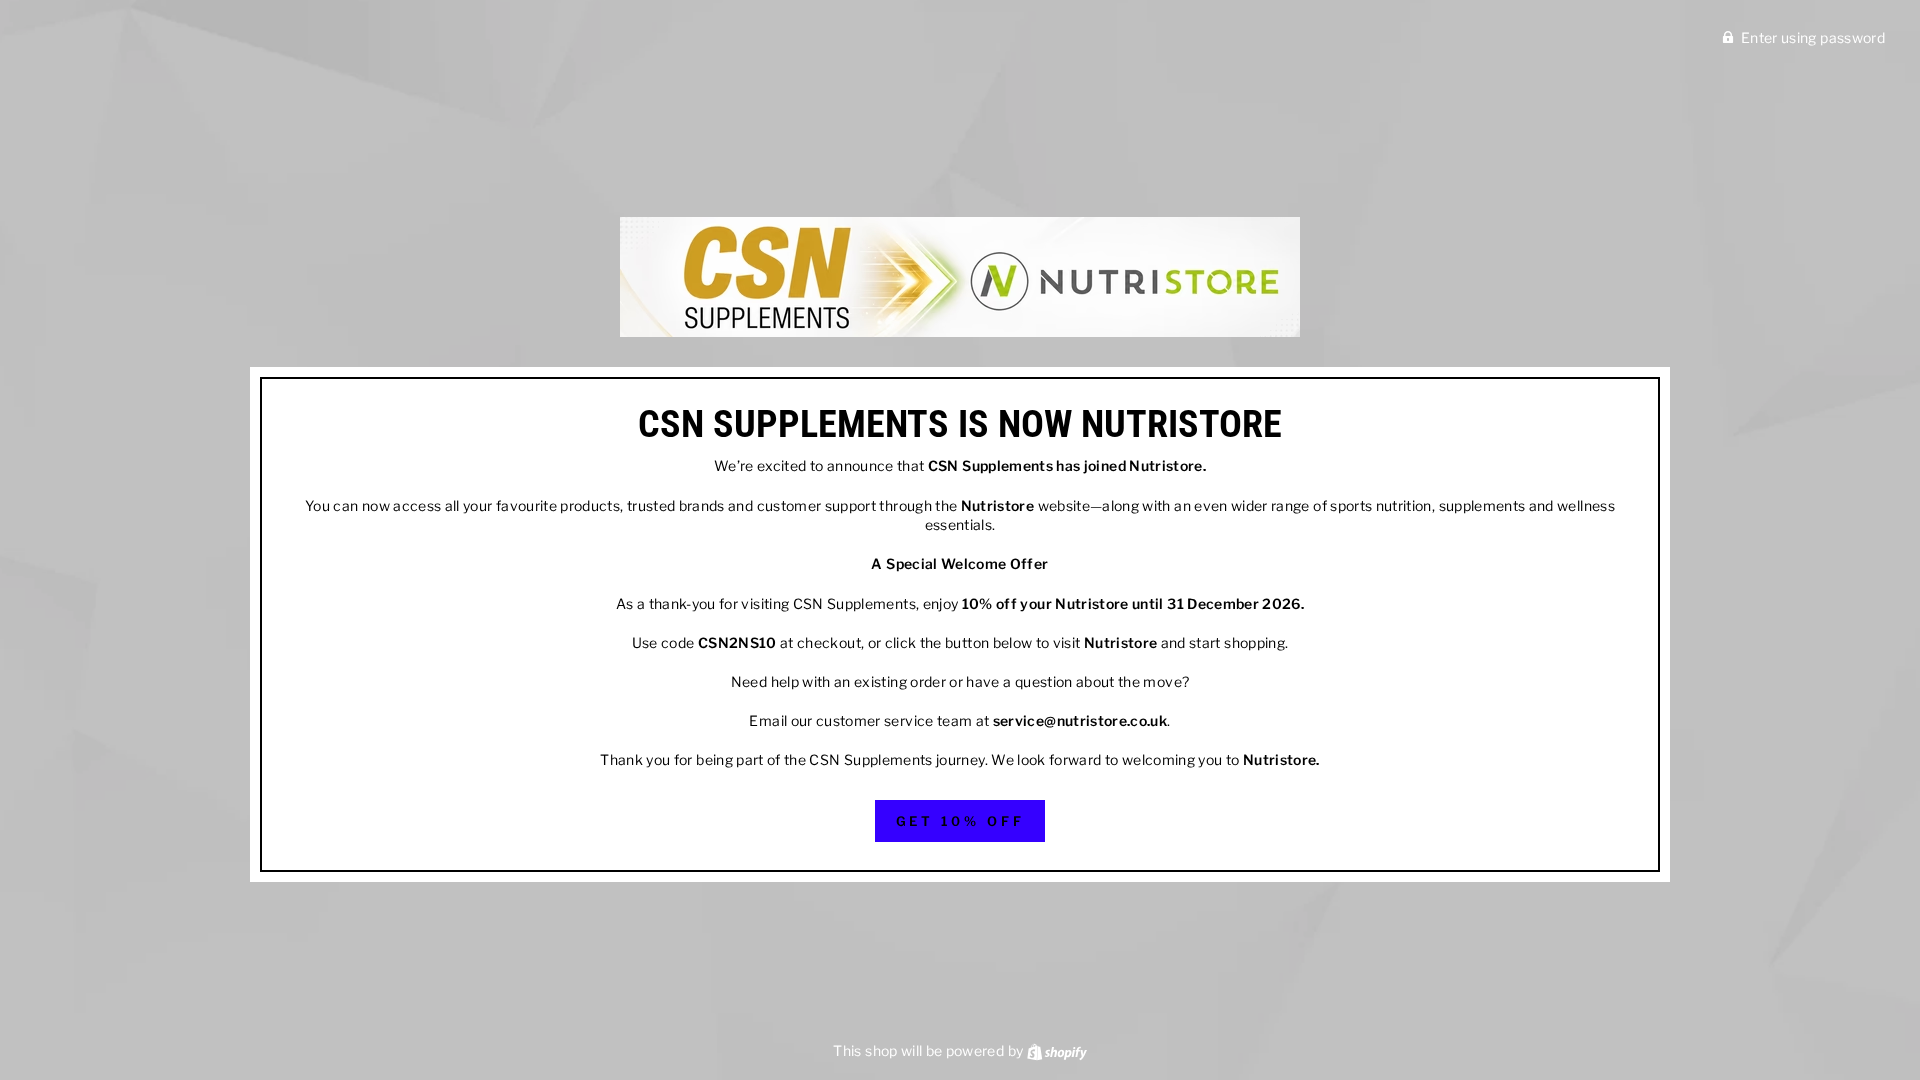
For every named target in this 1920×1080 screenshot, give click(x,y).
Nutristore (1166, 465)
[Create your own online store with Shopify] (1057, 1050)
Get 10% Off (960, 821)
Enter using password (1813, 37)
